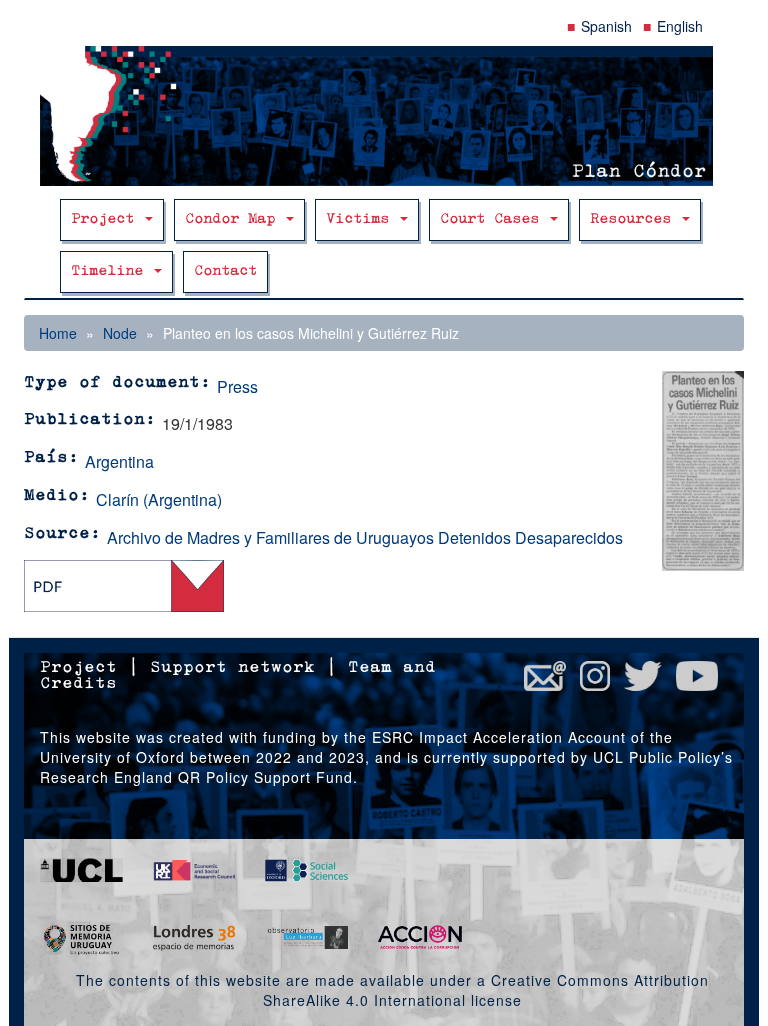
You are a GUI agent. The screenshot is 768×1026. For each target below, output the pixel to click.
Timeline (111, 271)
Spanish (606, 26)
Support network (232, 668)
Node (120, 333)
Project (107, 219)
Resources (635, 219)
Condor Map (234, 219)
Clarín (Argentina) (159, 499)
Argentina (119, 461)
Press (237, 386)
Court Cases (494, 219)
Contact (225, 271)
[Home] (384, 116)
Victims (362, 219)
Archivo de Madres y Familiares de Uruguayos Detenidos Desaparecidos (365, 537)
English (680, 26)
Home (58, 333)
